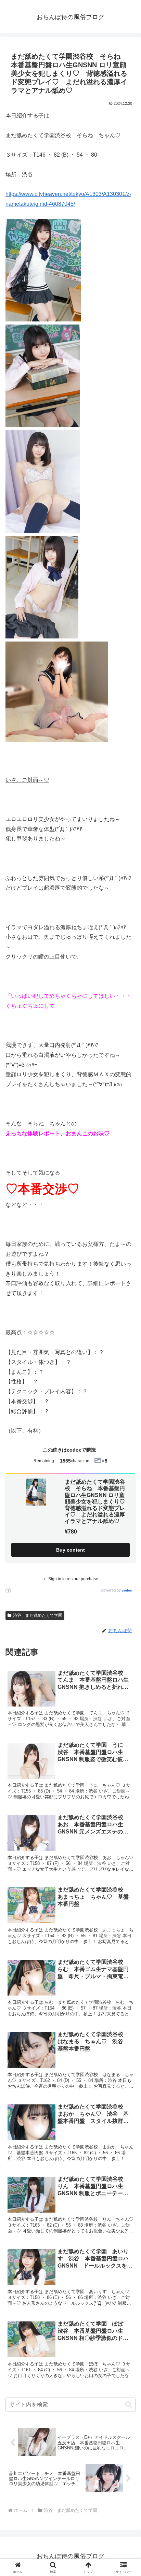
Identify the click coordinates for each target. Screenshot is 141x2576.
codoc (127, 1590)
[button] (129, 2405)
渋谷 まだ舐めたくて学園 (38, 1615)
